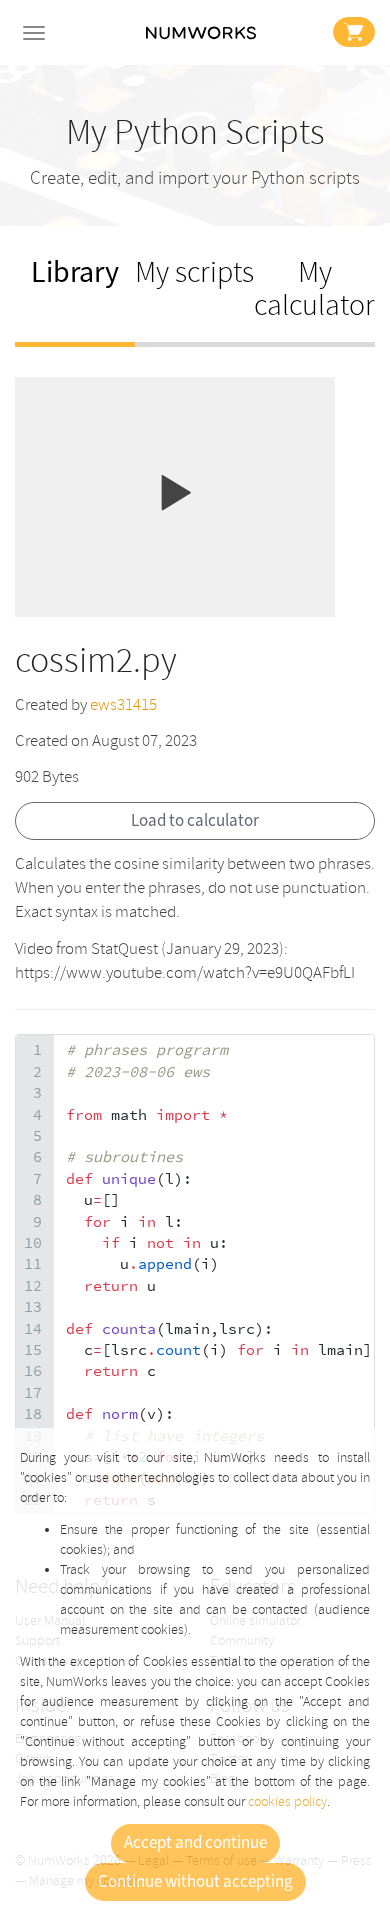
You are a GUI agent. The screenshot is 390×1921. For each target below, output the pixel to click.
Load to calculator (195, 821)
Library (75, 272)
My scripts (194, 272)
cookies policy (287, 1801)
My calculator (314, 289)
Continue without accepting (195, 1882)
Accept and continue (195, 1843)
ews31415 (123, 704)
